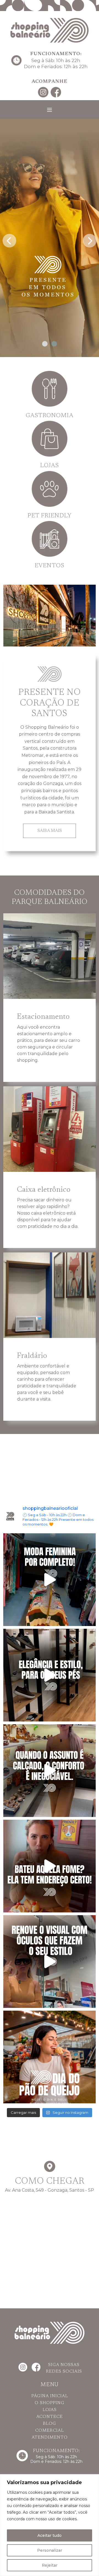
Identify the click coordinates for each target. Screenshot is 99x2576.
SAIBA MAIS (50, 831)
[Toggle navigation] (50, 110)
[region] (50, 2525)
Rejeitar (50, 2565)
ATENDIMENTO (50, 2437)
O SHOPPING (50, 2403)
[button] (45, 344)
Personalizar (50, 2550)
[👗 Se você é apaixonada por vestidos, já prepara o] (50, 1580)
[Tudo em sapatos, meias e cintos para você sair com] (50, 1675)
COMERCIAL (50, 2431)
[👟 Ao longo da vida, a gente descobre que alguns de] (50, 1771)
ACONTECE (50, 2417)
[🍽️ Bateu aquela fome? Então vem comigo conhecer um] (50, 1866)
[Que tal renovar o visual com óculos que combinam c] (50, 1962)
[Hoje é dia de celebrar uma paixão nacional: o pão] (50, 2057)
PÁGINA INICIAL (50, 2396)
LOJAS (50, 2410)
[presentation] (9, 239)
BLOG (50, 2424)
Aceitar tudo (50, 2535)
